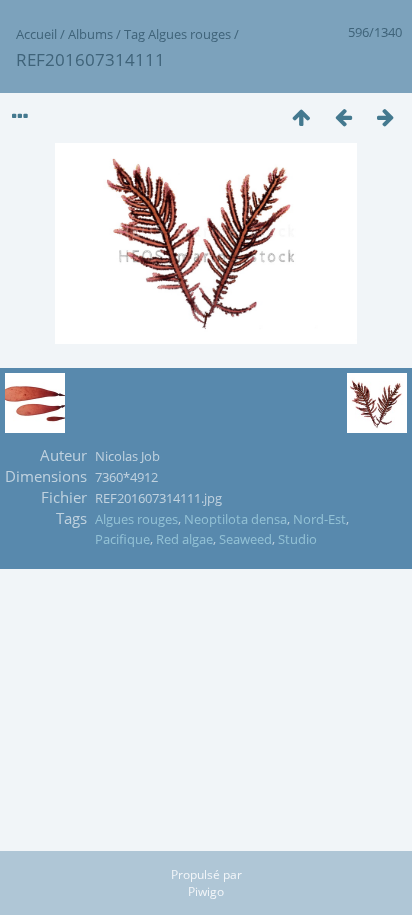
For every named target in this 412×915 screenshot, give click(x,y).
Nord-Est (319, 519)
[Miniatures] (301, 116)
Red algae (184, 539)
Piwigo (206, 891)
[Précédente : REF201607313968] (343, 116)
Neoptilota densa (235, 519)
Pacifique (122, 539)
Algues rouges (189, 34)
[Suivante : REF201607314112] (385, 116)
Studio (297, 539)
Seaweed (245, 539)
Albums (90, 34)
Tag (134, 34)
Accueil (36, 34)
